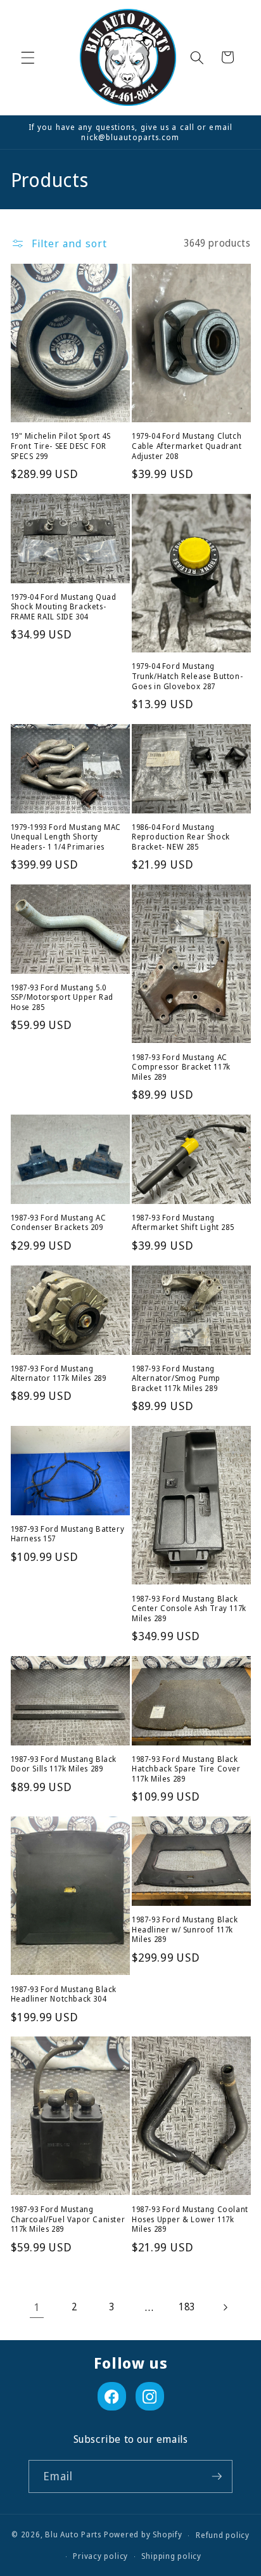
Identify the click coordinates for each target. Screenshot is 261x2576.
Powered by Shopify (143, 2535)
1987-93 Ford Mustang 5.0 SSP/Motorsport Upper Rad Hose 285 (62, 998)
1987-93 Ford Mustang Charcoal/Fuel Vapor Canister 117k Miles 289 (68, 2219)
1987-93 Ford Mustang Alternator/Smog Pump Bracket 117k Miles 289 (176, 1379)
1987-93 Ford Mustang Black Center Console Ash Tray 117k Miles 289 (189, 1609)
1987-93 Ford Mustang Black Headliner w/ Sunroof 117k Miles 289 (185, 1930)
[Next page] (224, 2307)
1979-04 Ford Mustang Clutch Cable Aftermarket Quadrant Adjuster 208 (187, 446)
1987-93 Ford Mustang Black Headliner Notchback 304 (64, 1994)
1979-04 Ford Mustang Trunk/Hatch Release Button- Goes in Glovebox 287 (187, 676)
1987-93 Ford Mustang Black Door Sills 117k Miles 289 (64, 1764)
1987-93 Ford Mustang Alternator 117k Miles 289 (59, 1374)
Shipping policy (171, 2556)
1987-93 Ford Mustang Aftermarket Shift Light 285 (183, 1223)
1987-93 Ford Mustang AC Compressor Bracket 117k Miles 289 (181, 1067)
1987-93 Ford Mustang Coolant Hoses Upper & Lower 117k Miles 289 (190, 2219)
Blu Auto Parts (73, 2535)
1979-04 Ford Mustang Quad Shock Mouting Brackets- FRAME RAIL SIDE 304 (64, 607)
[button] (28, 57)
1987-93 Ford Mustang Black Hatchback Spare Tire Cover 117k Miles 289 (186, 1769)
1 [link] (37, 2307)
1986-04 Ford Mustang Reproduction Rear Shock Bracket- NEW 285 (181, 837)
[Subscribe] (217, 2476)
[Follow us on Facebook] (112, 2396)
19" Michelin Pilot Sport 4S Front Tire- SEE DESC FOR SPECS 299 (61, 446)
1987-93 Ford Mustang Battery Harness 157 (68, 1534)
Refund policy (223, 2535)
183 (187, 2307)
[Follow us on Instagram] (150, 2396)
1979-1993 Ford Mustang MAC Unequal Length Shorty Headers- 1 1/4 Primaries (66, 837)
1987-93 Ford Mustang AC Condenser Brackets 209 (59, 1223)
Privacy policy (100, 2556)
